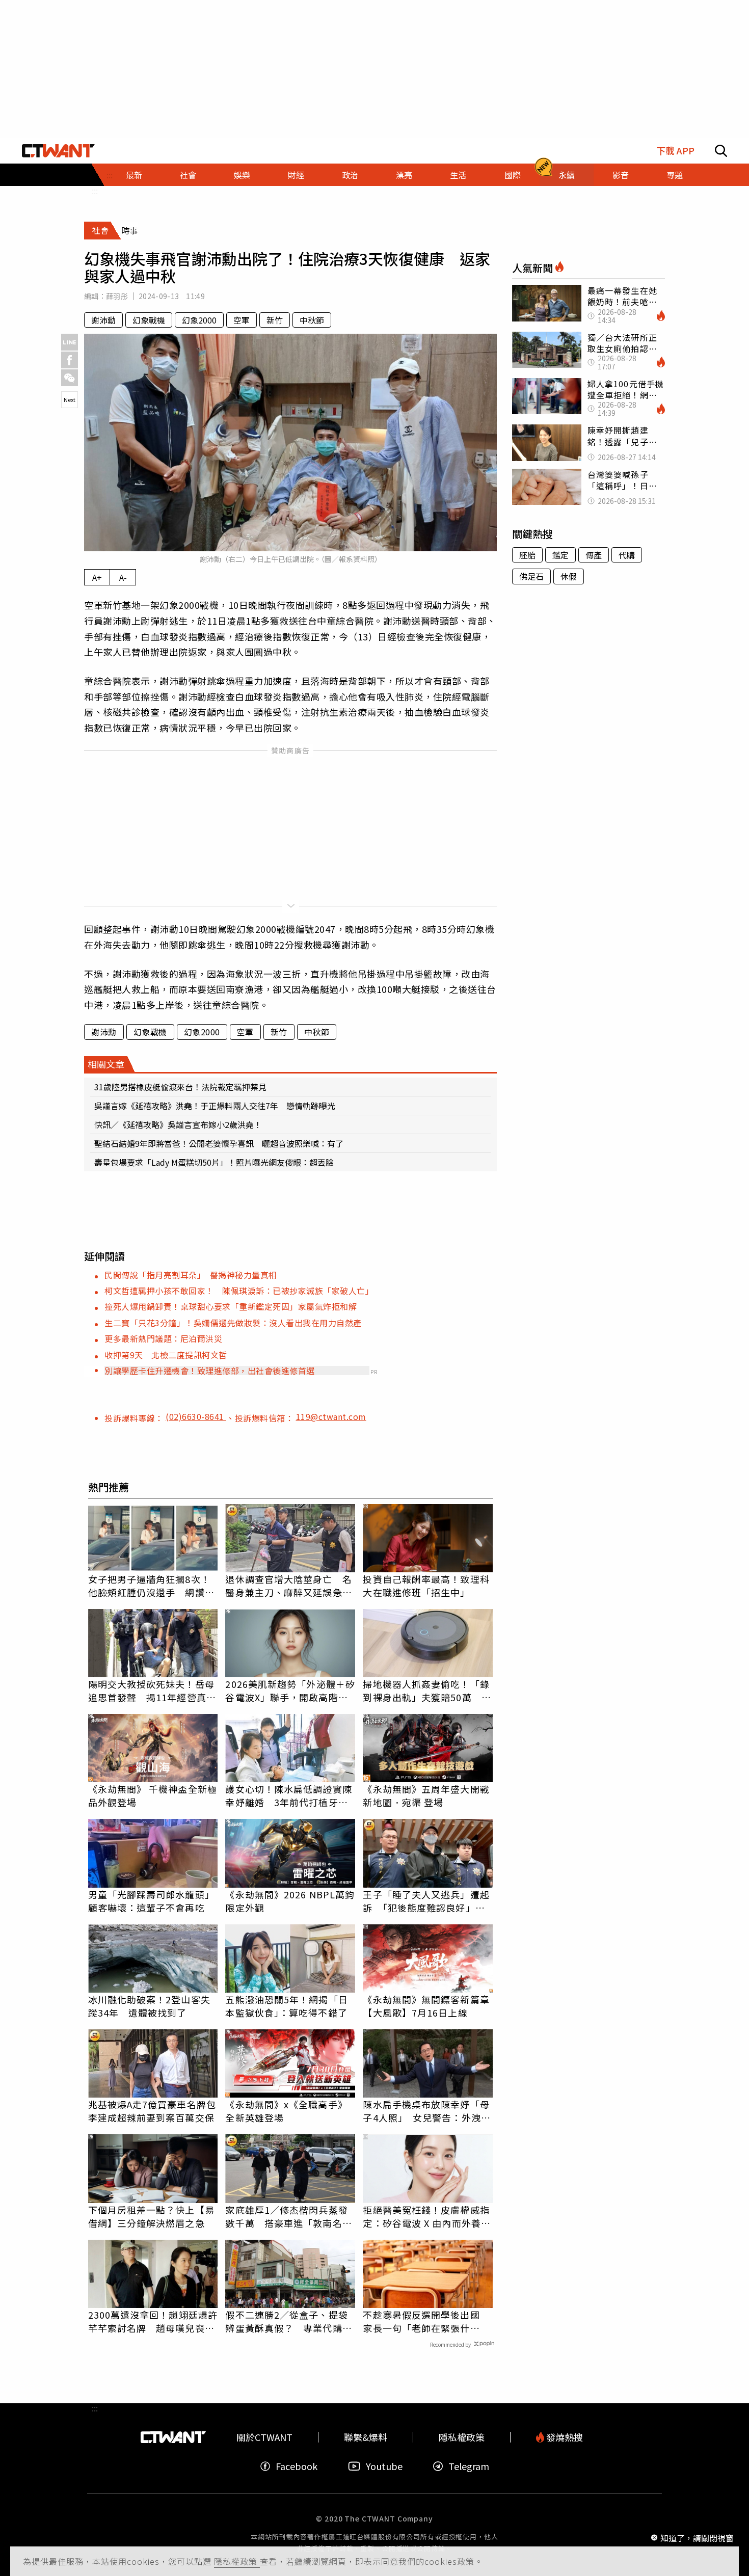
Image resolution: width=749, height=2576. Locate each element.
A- (123, 577)
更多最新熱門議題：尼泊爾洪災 (163, 1338)
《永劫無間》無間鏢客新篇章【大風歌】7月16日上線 (426, 2006)
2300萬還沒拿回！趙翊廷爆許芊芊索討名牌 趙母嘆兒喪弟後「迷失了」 (153, 2321)
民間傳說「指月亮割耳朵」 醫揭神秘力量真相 (191, 1275)
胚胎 (527, 555)
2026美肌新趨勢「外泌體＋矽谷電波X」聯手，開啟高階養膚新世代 (290, 1691)
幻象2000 (199, 320)
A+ (97, 577)
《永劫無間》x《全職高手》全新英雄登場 (286, 2111)
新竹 (275, 320)
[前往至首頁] (58, 151)
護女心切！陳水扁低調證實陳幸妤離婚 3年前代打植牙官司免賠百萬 (288, 1795)
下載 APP (675, 151)
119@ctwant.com (331, 1416)
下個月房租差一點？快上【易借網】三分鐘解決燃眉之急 (151, 2216)
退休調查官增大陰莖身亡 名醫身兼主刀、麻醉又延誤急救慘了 (288, 1586)
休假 (569, 576)
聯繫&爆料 (366, 2437)
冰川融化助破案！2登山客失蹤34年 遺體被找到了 (149, 2006)
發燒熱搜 (564, 2437)
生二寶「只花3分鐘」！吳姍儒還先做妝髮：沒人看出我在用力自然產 (233, 1323)
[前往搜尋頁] (721, 151)
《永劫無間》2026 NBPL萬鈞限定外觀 (290, 1901)
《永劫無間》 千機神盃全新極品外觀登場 (153, 1795)
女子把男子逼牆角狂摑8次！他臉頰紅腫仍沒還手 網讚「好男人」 (149, 1586)
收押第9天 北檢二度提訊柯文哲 (166, 1355)
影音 (621, 175)
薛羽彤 (117, 296)
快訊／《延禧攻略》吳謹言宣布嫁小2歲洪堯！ (178, 1124)
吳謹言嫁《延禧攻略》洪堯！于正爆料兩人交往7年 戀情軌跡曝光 (215, 1106)
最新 (134, 175)
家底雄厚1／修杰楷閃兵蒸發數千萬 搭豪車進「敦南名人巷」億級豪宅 (288, 2216)
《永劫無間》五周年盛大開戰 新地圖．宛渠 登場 (426, 1795)
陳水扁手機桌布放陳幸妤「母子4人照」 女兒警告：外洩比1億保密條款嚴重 (426, 2111)
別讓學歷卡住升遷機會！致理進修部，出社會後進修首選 (210, 1371)
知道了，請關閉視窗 (697, 2537)
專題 (675, 175)
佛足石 (531, 576)
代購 (627, 555)
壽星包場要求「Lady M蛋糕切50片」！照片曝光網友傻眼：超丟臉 (214, 1162)
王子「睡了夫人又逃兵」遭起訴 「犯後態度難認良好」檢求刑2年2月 (426, 1901)
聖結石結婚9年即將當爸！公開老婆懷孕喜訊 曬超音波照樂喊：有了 (219, 1143)
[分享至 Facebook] (70, 360)
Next (70, 399)
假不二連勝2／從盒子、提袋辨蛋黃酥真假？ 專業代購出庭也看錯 (288, 2321)
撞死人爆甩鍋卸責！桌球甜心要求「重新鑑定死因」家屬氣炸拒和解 (231, 1306)
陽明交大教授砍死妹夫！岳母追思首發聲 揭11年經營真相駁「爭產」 (152, 1691)
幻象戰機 (149, 320)
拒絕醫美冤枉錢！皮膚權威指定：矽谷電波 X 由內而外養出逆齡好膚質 (427, 2216)
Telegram (469, 2466)
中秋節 (312, 320)
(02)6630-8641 (196, 1416)
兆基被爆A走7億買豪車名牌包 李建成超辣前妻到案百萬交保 (153, 2111)
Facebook (297, 2466)
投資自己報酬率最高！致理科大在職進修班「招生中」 (426, 1586)
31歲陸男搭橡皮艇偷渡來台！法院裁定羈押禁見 (180, 1087)
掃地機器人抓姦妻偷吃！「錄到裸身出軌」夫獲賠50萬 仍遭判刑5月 (427, 1691)
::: (95, 191)
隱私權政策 (237, 2561)
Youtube (384, 2466)
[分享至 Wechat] (70, 378)
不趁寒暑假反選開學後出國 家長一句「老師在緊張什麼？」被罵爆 (426, 2321)
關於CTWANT (264, 2437)
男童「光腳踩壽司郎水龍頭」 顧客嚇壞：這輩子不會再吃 (153, 1901)
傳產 (594, 555)
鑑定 (560, 555)
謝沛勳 (103, 320)
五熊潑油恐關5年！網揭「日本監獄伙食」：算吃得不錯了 (286, 2006)
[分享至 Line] (70, 342)
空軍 (242, 320)
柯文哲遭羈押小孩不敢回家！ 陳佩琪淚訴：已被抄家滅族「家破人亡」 (239, 1291)
